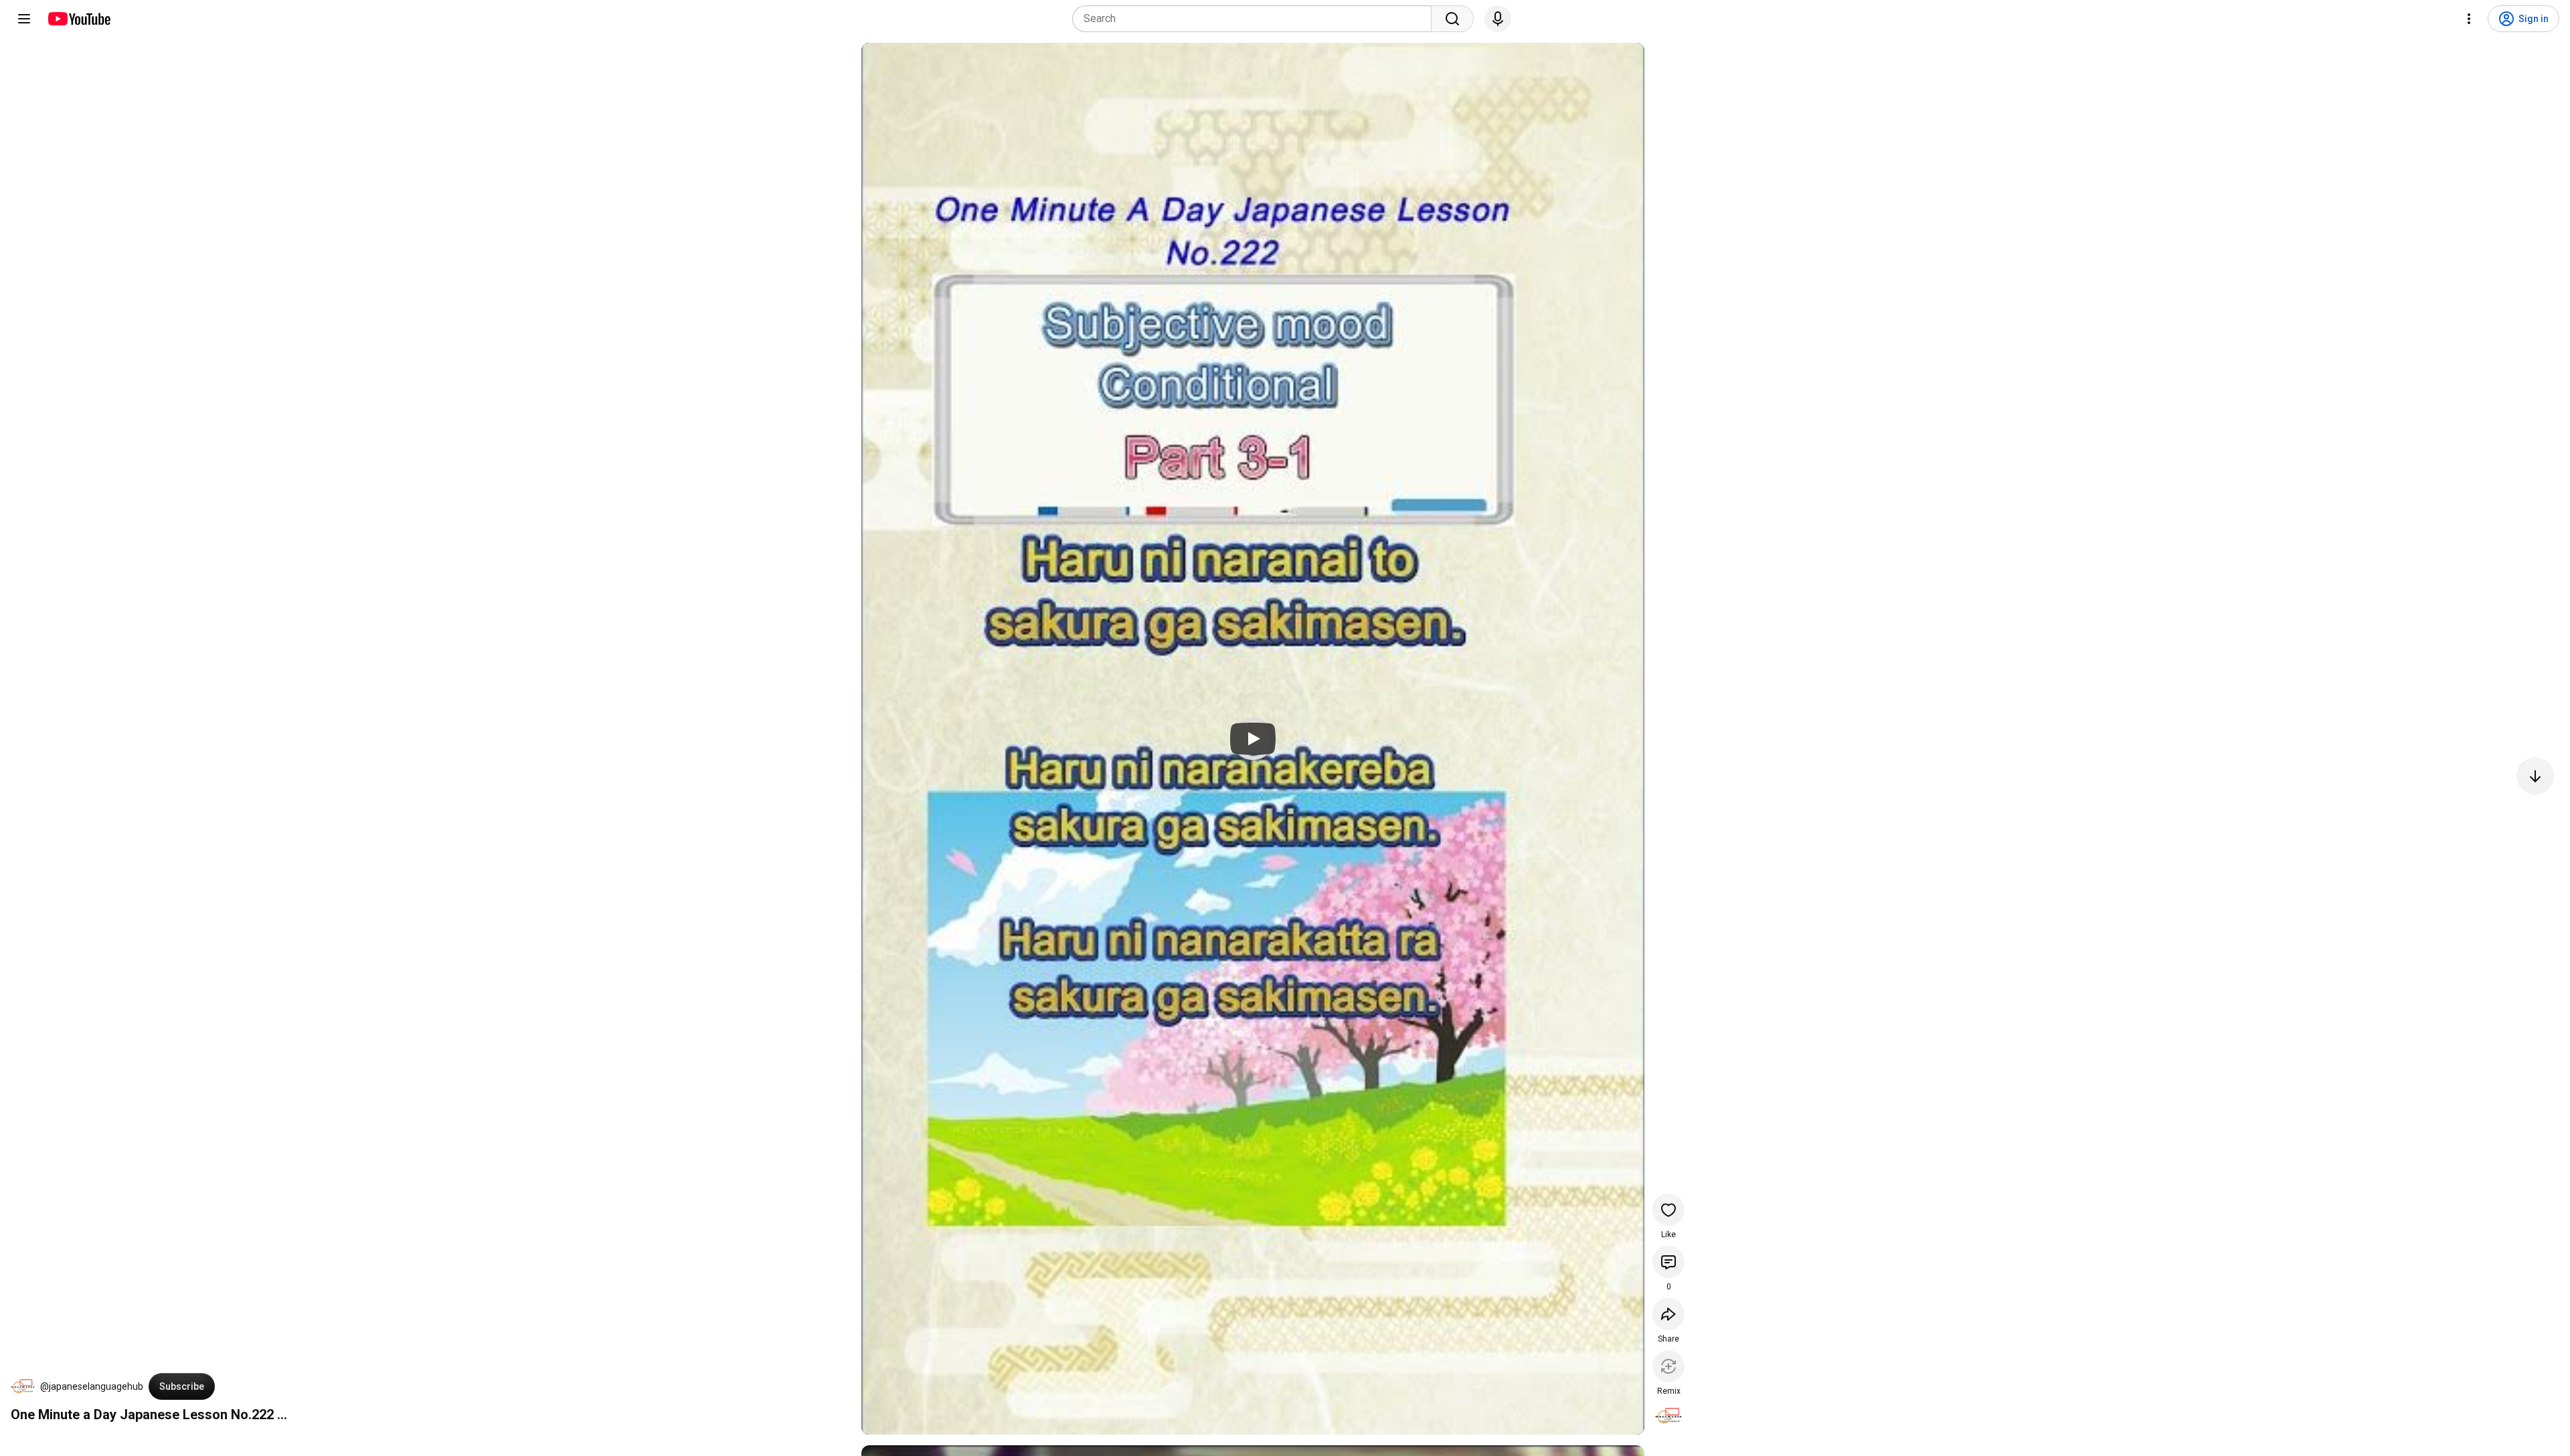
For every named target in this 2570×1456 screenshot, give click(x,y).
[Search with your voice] (1498, 19)
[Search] (1452, 19)
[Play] (1253, 739)
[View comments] (1668, 1262)
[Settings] (2469, 19)
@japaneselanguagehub (92, 1386)
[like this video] (1668, 1210)
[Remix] (1668, 1366)
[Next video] (2535, 776)
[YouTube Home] (79, 19)
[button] (23, 1386)
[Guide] (24, 19)
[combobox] (1256, 19)
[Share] (1668, 1314)
